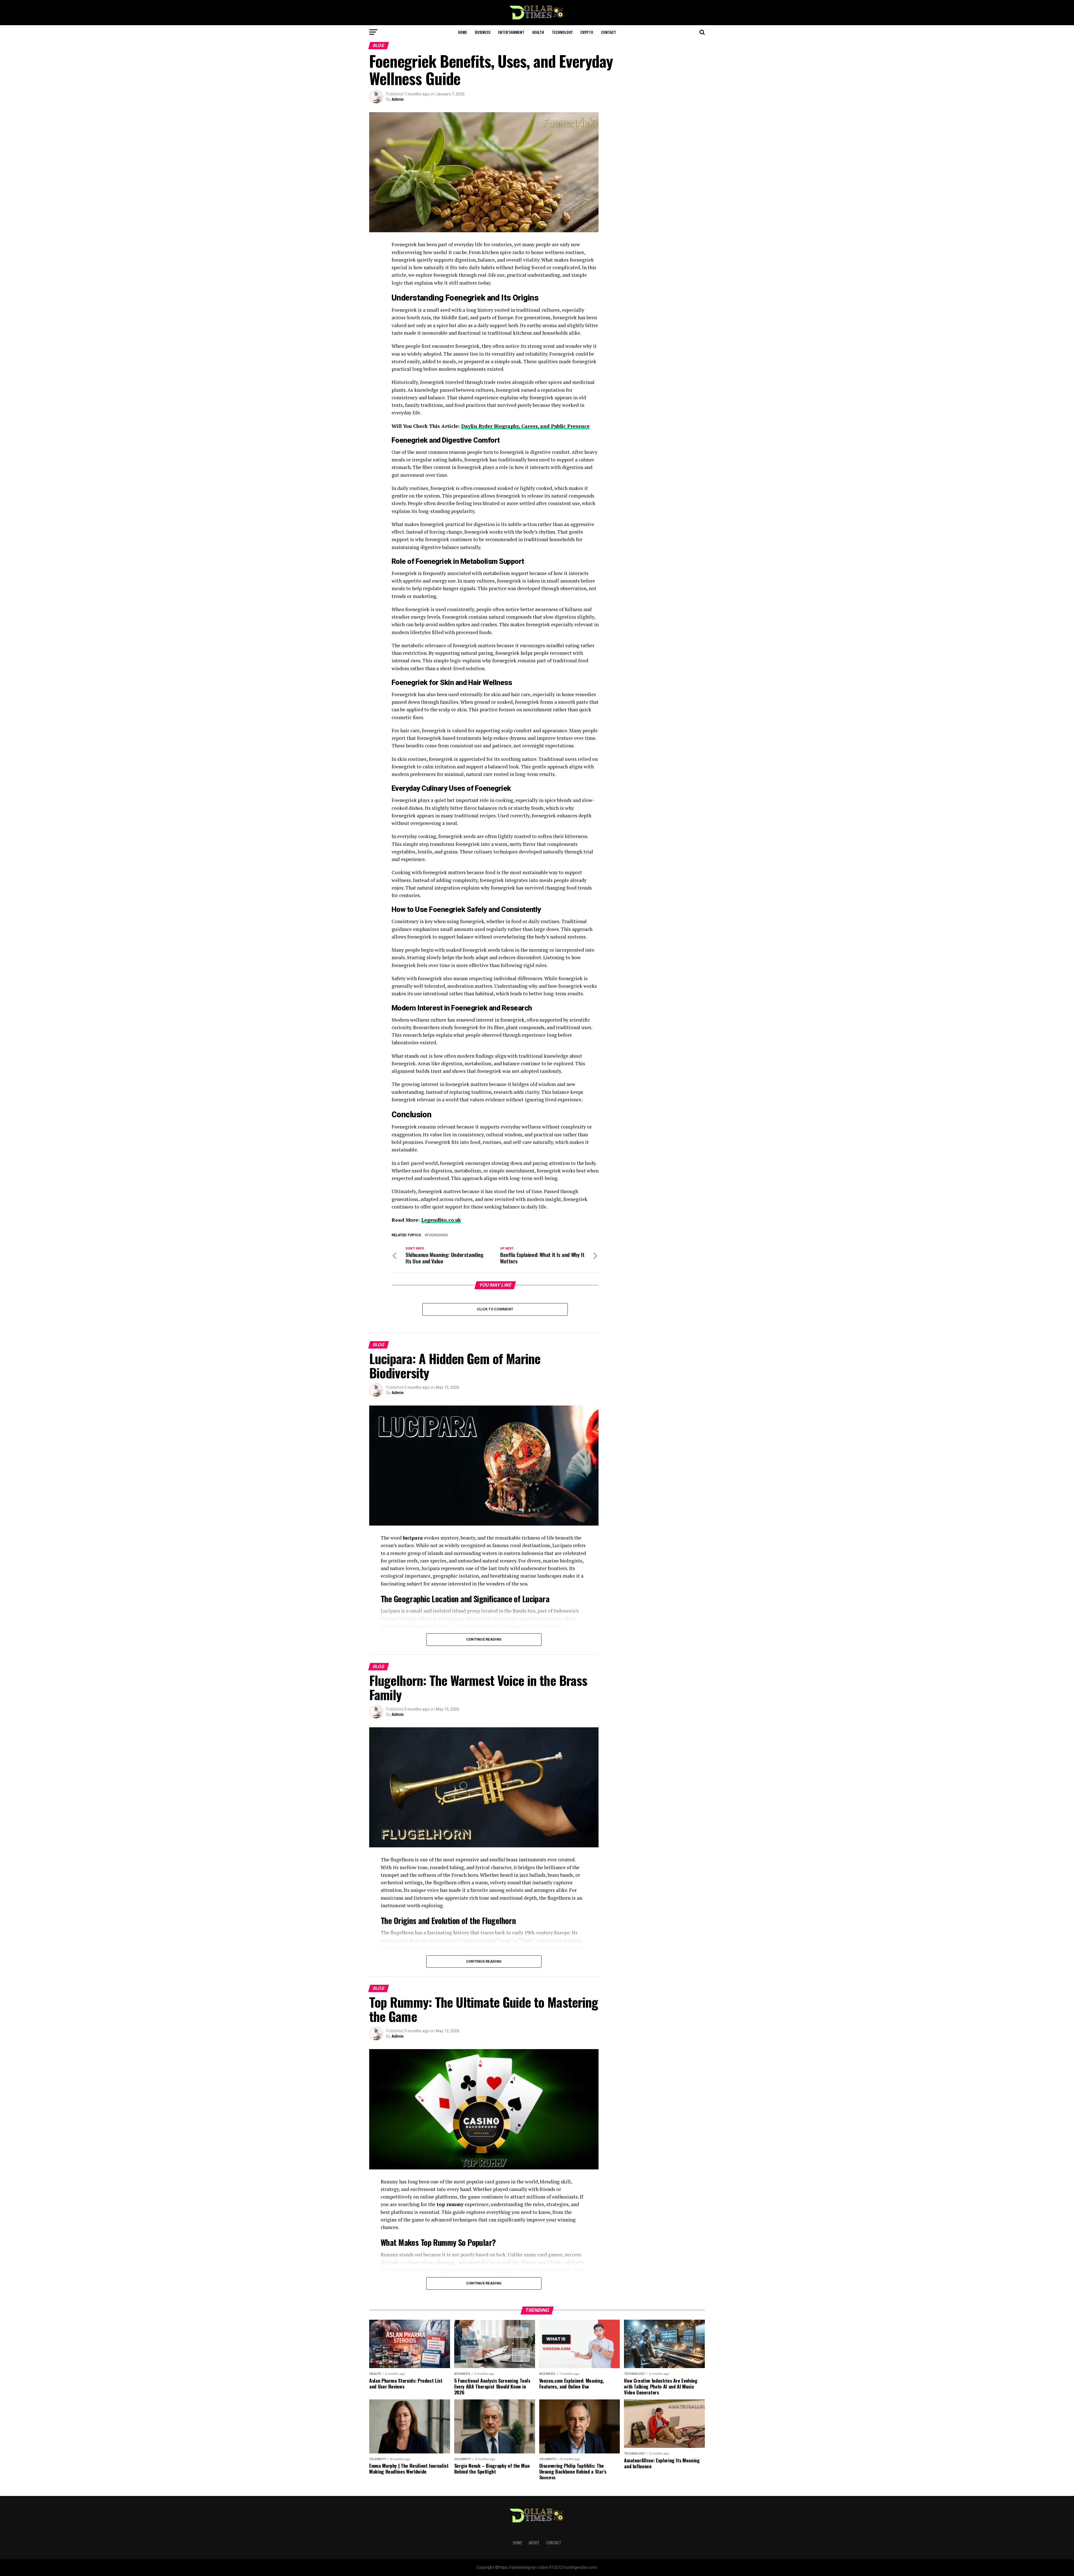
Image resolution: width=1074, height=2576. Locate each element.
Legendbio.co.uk (441, 1220)
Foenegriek (437, 1235)
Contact (609, 32)
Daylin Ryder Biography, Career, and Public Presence (525, 426)
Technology (562, 32)
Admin (398, 99)
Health (538, 32)
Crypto (587, 32)
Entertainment (511, 32)
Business (483, 32)
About (534, 2543)
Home (463, 32)
